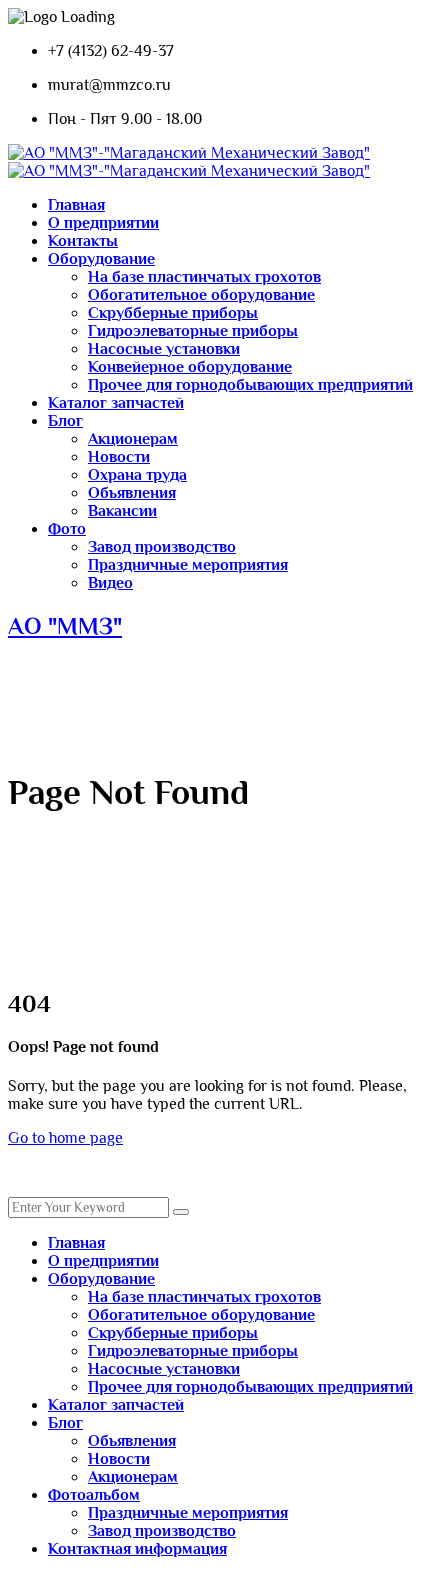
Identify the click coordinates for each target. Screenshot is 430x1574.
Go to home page (65, 1138)
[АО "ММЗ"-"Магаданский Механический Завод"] (189, 153)
